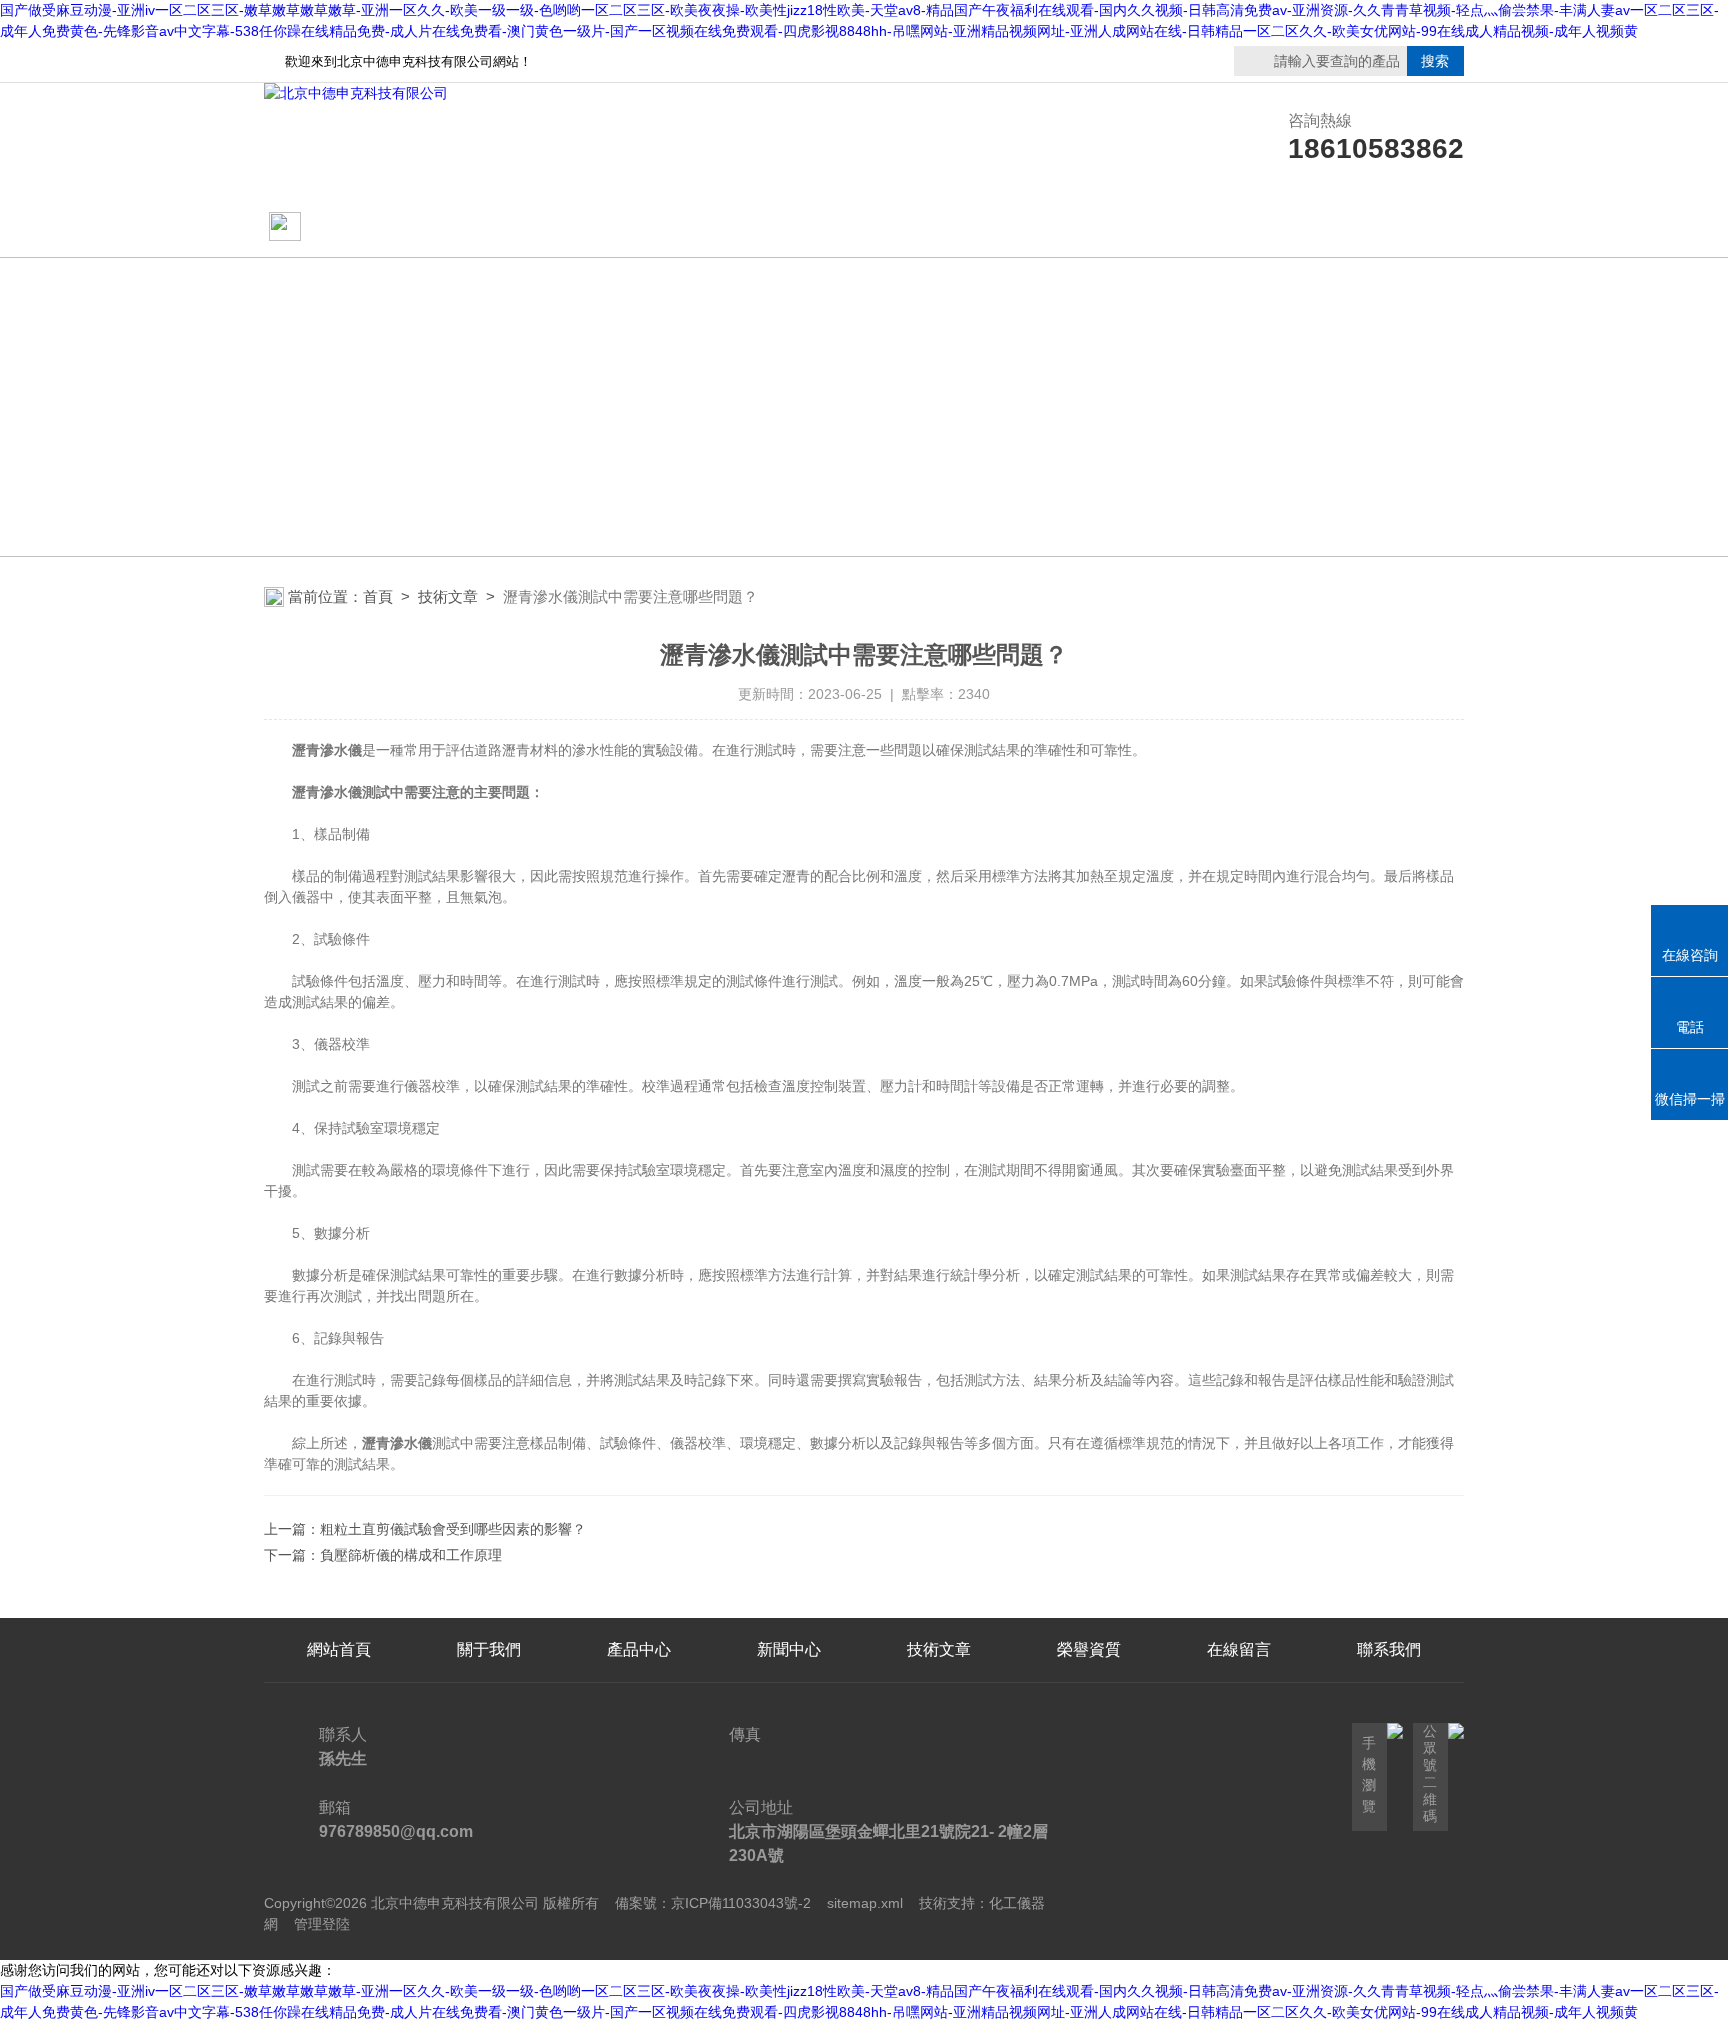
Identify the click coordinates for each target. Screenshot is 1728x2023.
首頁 (378, 596)
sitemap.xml (865, 1903)
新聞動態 (639, 227)
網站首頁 (341, 227)
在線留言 (1239, 227)
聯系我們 (1389, 227)
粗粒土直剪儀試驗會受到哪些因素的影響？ (453, 1529)
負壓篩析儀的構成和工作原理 (411, 1555)
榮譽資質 (1089, 227)
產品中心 (789, 227)
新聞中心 (789, 1649)
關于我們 (489, 227)
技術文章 (939, 227)
